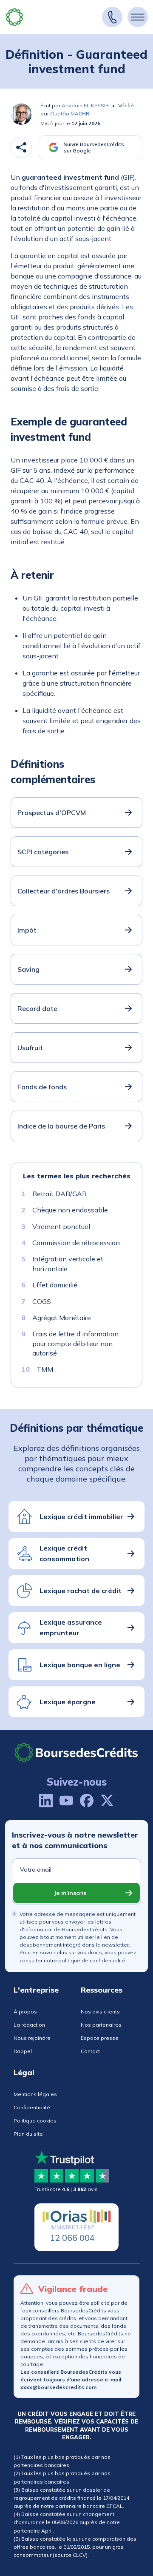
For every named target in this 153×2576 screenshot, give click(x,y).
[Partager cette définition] (21, 147)
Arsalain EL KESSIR (85, 105)
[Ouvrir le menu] (138, 17)
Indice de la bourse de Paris (61, 1126)
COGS (42, 1301)
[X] (107, 1801)
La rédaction (29, 2025)
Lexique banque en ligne (80, 1665)
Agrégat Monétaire (62, 1318)
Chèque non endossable (70, 1210)
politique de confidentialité (92, 1960)
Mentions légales (35, 2094)
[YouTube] (66, 1801)
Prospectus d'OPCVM (52, 813)
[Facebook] (87, 1801)
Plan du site (28, 2134)
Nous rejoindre (32, 2038)
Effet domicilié (55, 1285)
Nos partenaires (101, 2025)
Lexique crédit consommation (64, 1554)
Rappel (23, 2051)
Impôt (27, 930)
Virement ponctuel (61, 1226)
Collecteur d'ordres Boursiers (64, 891)
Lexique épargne (68, 1702)
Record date (37, 1008)
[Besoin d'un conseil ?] (112, 17)
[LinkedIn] (46, 1801)
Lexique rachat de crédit (81, 1591)
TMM (45, 1370)
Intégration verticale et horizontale (68, 1264)
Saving (28, 969)
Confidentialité (32, 2107)
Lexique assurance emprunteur (71, 1628)
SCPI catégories (43, 852)
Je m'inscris (70, 1893)
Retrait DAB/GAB (59, 1194)
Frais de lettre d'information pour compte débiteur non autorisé (75, 1344)
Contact (90, 2051)
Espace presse (100, 2038)
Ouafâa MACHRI (70, 113)
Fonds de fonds (42, 1087)
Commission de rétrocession (76, 1243)
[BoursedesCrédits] (76, 1752)
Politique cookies (35, 2121)
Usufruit (30, 1048)
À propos (25, 2012)
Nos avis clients (100, 2012)
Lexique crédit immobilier (81, 1516)
